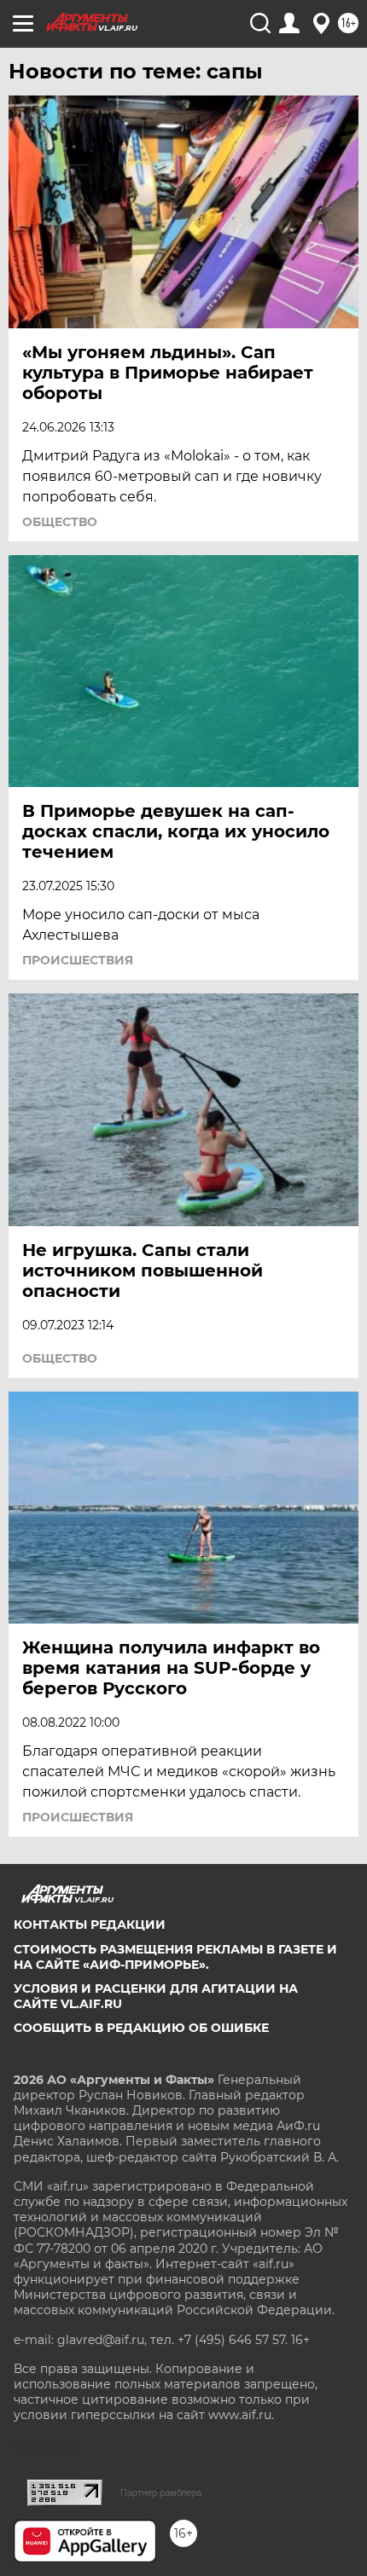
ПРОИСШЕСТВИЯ (78, 960)
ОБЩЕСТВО (60, 522)
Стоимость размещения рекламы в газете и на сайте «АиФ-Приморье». (175, 1957)
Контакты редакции (90, 1925)
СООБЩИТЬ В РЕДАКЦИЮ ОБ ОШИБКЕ (141, 2028)
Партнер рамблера (161, 2492)
